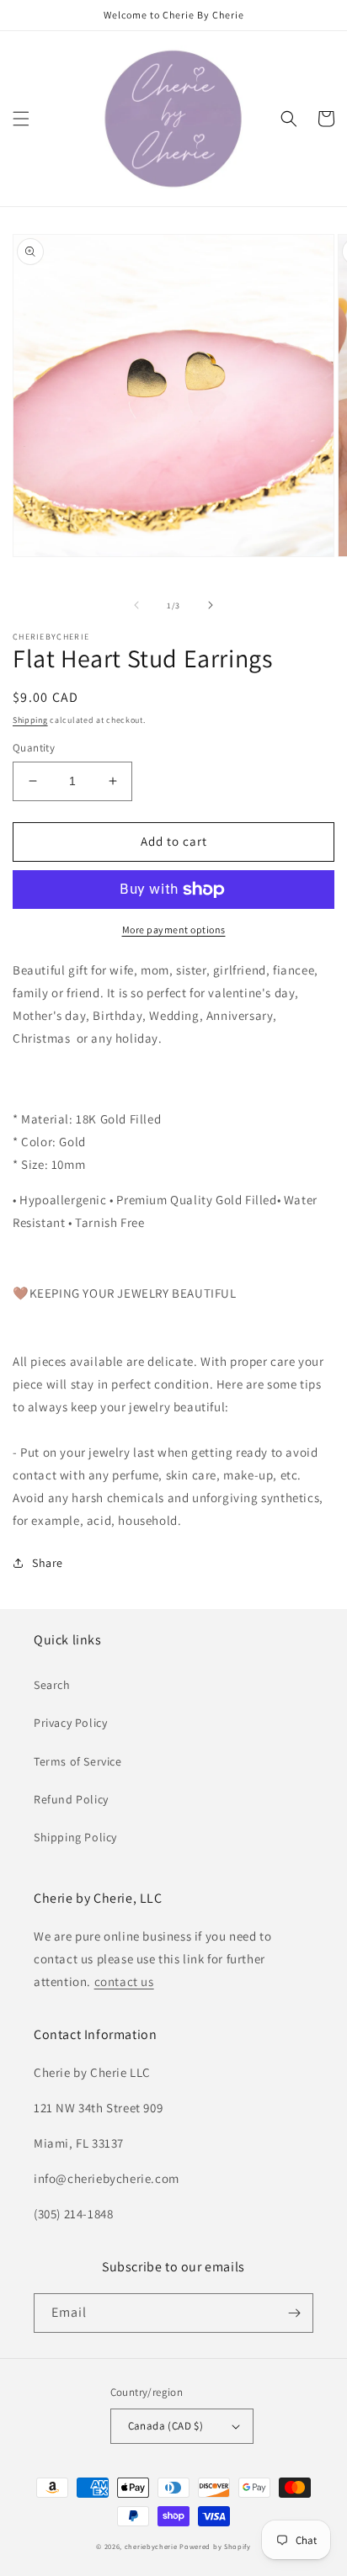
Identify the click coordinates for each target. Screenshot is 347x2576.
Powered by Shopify (215, 2546)
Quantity (34, 748)
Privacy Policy (70, 1723)
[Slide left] (136, 605)
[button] (21, 119)
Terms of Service (78, 1761)
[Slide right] (211, 605)
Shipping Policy (75, 1837)
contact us (124, 1981)
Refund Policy (71, 1799)
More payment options (174, 929)
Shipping (30, 720)
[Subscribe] (294, 2313)
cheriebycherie (151, 2546)
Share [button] (48, 1563)
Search (52, 1685)
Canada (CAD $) (166, 2426)
